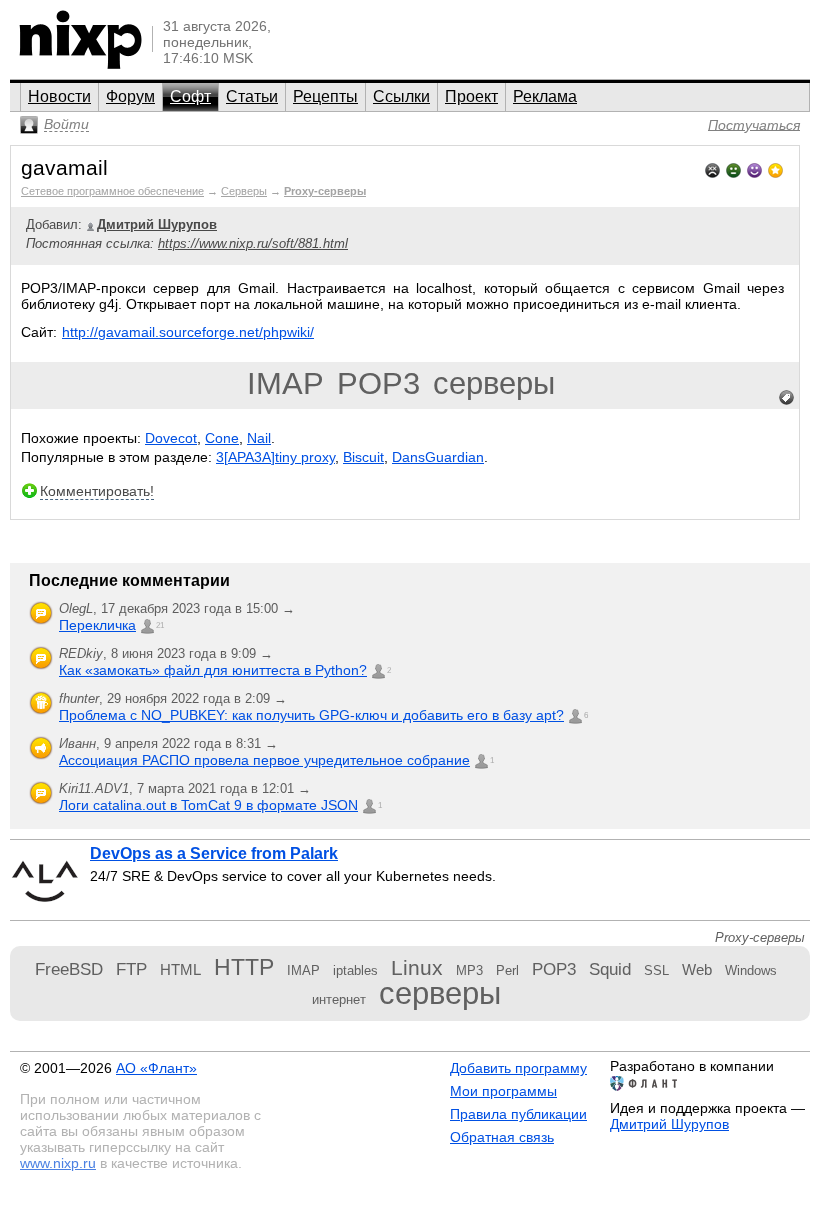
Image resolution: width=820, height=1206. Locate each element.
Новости (59, 96)
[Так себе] (733, 168)
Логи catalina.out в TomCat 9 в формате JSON (208, 805)
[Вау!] (775, 168)
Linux (417, 967)
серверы (494, 383)
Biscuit (363, 457)
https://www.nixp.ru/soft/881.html (253, 243)
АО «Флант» (156, 1068)
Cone (222, 438)
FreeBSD (69, 969)
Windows (751, 970)
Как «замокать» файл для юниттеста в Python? (213, 670)
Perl (507, 970)
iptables (355, 970)
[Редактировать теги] (787, 398)
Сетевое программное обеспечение (112, 191)
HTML (180, 969)
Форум (130, 96)
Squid (610, 969)
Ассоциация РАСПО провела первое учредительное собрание (264, 760)
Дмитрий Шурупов (669, 1124)
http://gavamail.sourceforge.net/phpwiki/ (188, 332)
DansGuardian (438, 457)
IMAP (285, 383)
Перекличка (97, 625)
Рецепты (325, 96)
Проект (471, 96)
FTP (131, 969)
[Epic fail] (712, 168)
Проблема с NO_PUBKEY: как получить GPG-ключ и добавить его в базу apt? (311, 715)
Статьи (252, 96)
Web (697, 969)
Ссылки (401, 96)
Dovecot (171, 438)
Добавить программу (518, 1068)
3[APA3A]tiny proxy (275, 457)
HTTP (244, 967)
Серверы (244, 191)
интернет (339, 999)
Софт (190, 96)
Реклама (545, 96)
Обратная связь (502, 1137)
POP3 (378, 383)
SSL (656, 970)
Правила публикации (518, 1114)
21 (160, 625)
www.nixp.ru (58, 1163)
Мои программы (503, 1091)
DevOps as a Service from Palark (214, 853)
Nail (259, 438)
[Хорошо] (754, 168)
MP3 (469, 970)
